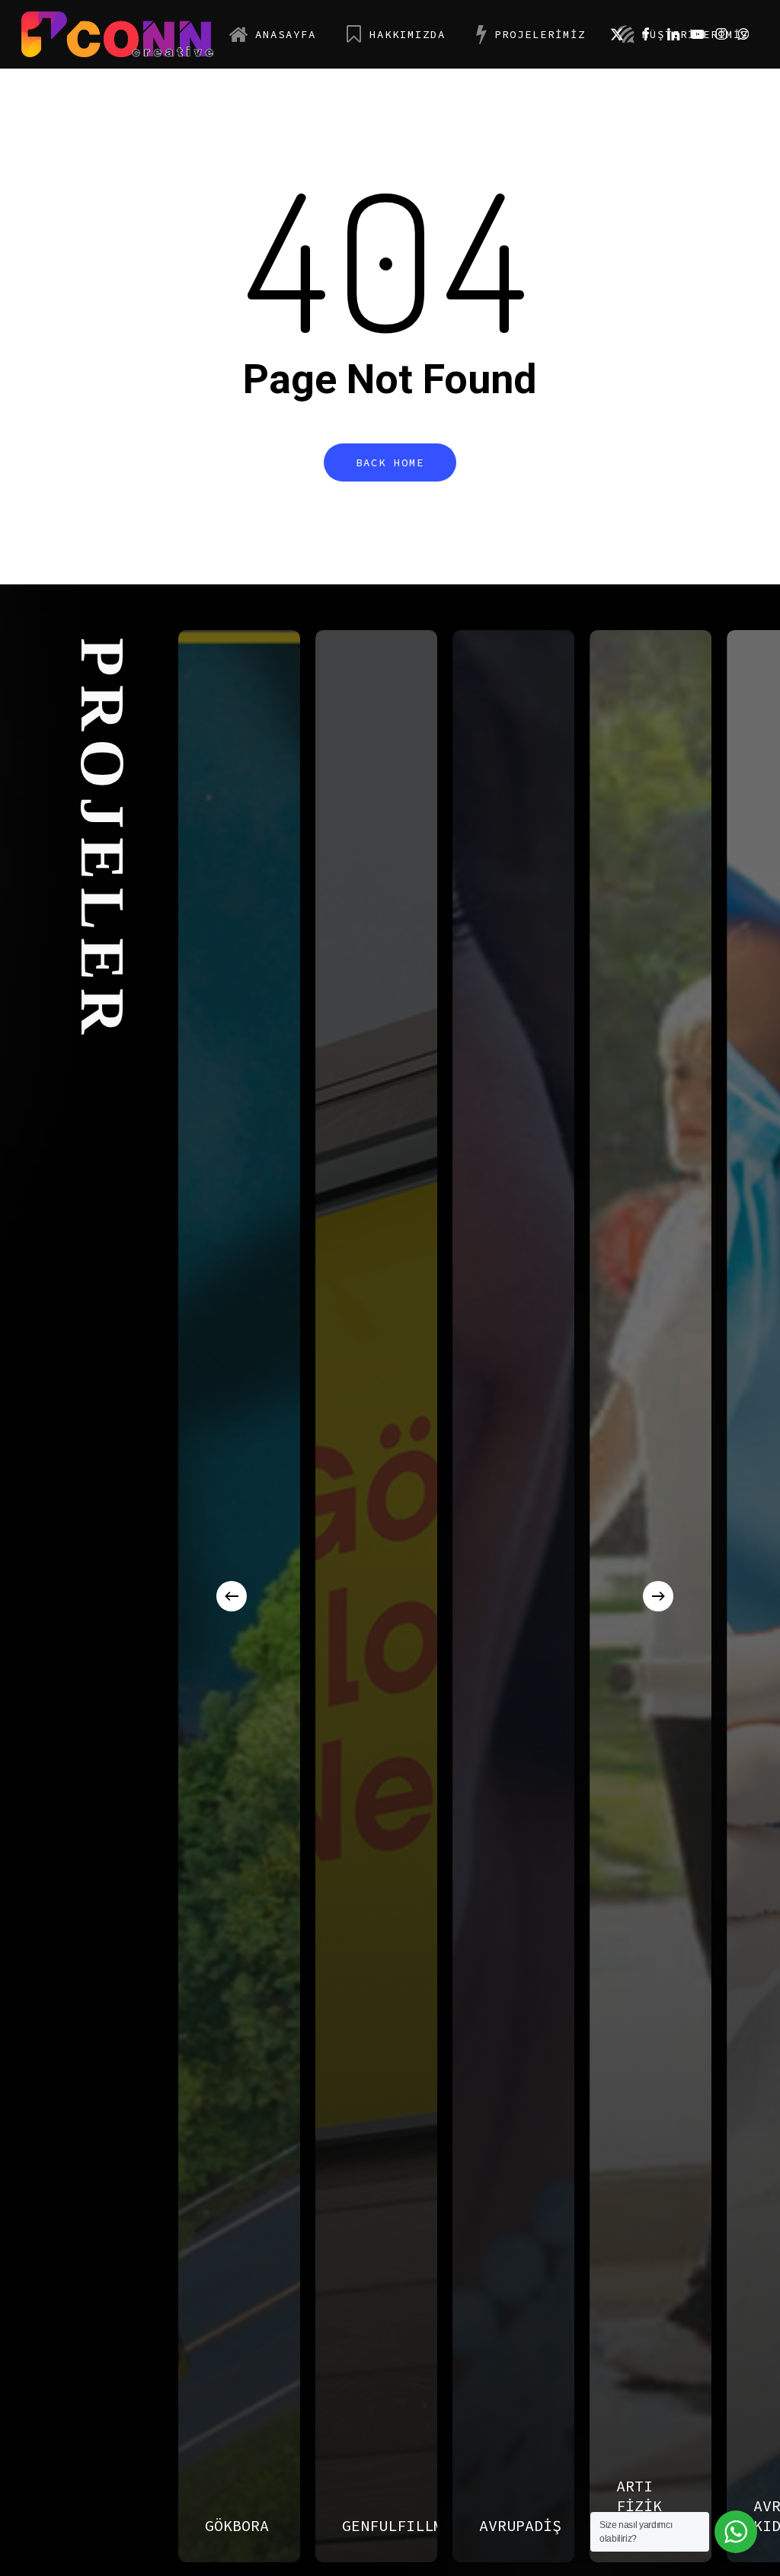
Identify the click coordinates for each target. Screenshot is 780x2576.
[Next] (658, 1596)
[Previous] (232, 1596)
